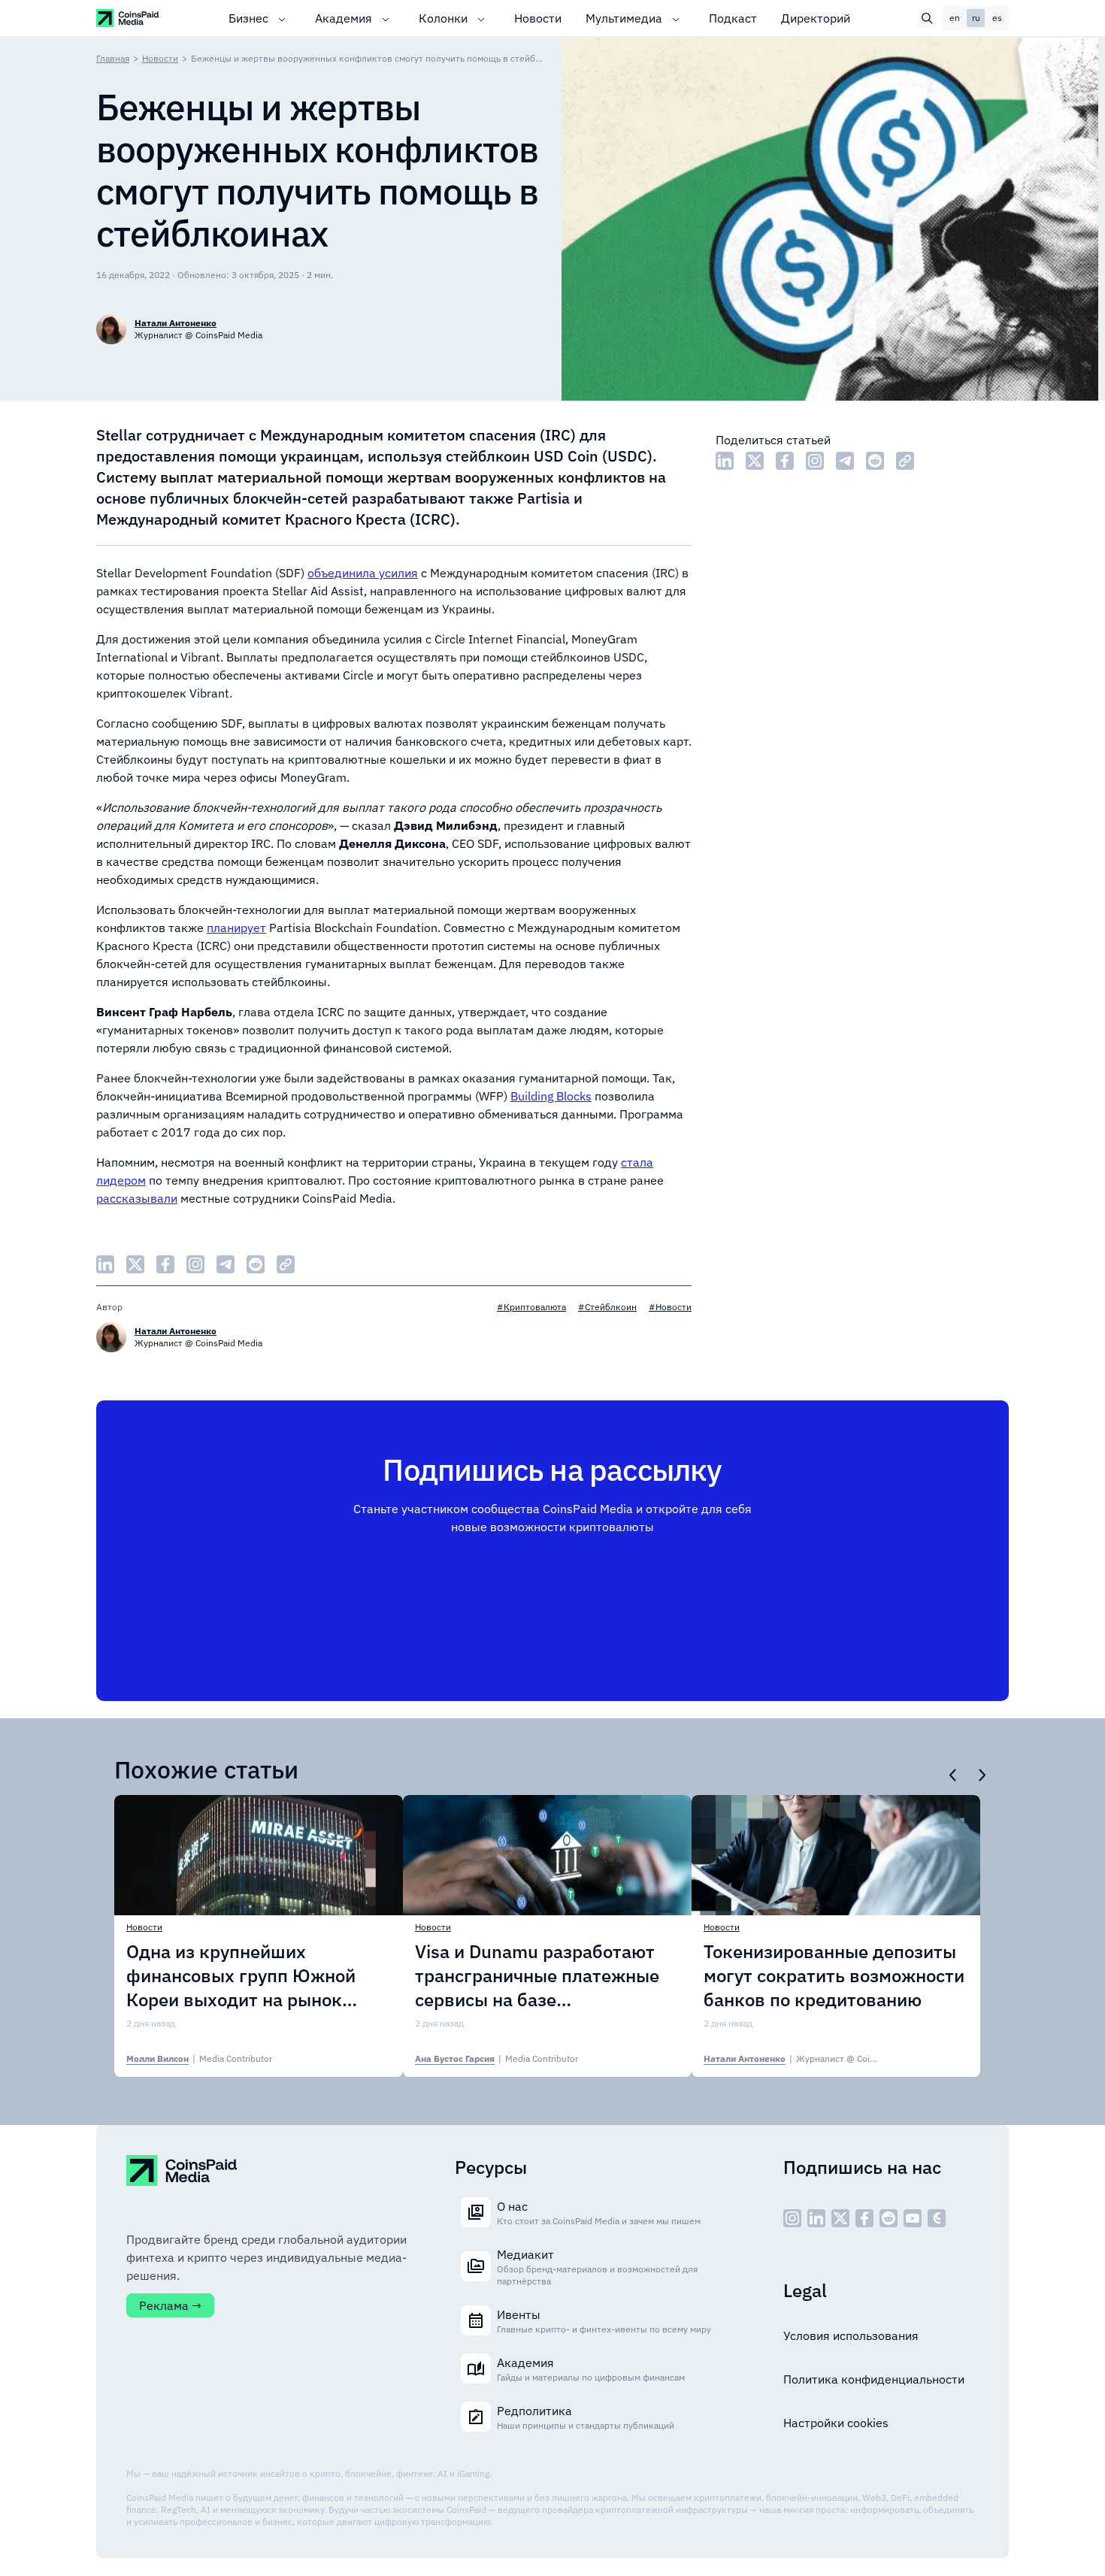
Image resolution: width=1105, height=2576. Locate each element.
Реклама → (170, 2305)
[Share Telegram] (845, 461)
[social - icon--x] (840, 2218)
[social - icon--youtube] (913, 2218)
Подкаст (733, 18)
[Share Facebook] (785, 461)
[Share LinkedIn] (725, 461)
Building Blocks (551, 1096)
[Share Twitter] (755, 461)
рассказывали (137, 1198)
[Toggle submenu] (282, 18)
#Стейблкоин (607, 1307)
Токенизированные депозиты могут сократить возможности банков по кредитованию (834, 1975)
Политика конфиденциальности (874, 2379)
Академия (344, 18)
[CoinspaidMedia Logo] (128, 18)
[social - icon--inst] (792, 2218)
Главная (113, 58)
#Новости (670, 1307)
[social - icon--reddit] (889, 2218)
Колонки (443, 18)
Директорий (816, 18)
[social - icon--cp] (937, 2218)
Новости (538, 18)
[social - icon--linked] (816, 2218)
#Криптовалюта (531, 1307)
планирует (236, 928)
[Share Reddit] (875, 461)
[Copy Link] (905, 461)
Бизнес (248, 18)
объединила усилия (363, 573)
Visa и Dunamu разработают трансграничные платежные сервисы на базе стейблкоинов (537, 1975)
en (955, 18)
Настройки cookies (836, 2423)
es (997, 18)
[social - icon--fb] (864, 2218)
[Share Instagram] (815, 461)
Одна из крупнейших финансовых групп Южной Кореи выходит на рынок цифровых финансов (241, 1975)
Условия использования (851, 2335)
